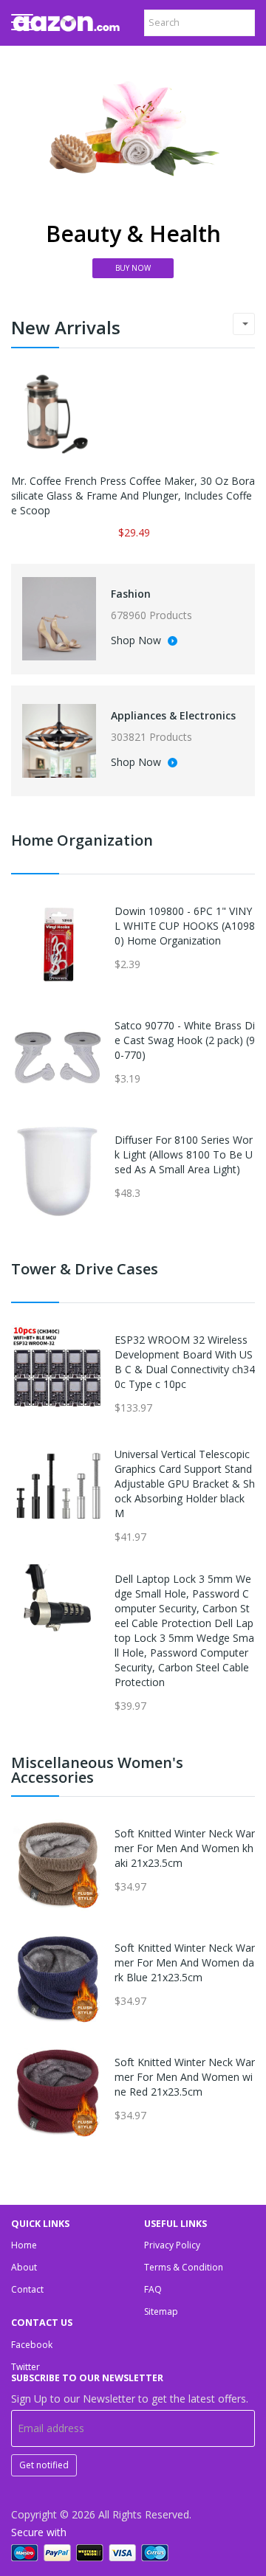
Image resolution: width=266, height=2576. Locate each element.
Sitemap (161, 2311)
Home (24, 2245)
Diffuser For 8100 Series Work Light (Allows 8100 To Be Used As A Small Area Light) (184, 1154)
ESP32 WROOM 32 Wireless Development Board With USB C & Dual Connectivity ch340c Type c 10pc (185, 1362)
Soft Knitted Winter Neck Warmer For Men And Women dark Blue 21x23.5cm (185, 1962)
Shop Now (137, 641)
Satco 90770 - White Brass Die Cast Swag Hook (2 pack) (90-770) (185, 1040)
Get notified (44, 2465)
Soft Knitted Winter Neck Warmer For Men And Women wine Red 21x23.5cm (185, 2077)
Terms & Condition (184, 2267)
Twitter (25, 2367)
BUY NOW (133, 268)
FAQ (153, 2289)
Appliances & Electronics (173, 715)
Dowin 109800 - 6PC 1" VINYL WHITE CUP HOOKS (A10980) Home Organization (185, 926)
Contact (27, 2289)
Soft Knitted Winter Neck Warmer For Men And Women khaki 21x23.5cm (185, 1848)
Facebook (32, 2345)
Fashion (131, 594)
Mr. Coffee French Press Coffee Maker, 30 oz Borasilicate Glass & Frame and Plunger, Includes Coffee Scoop (133, 495)
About (24, 2267)
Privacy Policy (172, 2245)
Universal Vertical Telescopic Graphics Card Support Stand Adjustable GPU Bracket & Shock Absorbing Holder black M (185, 1484)
